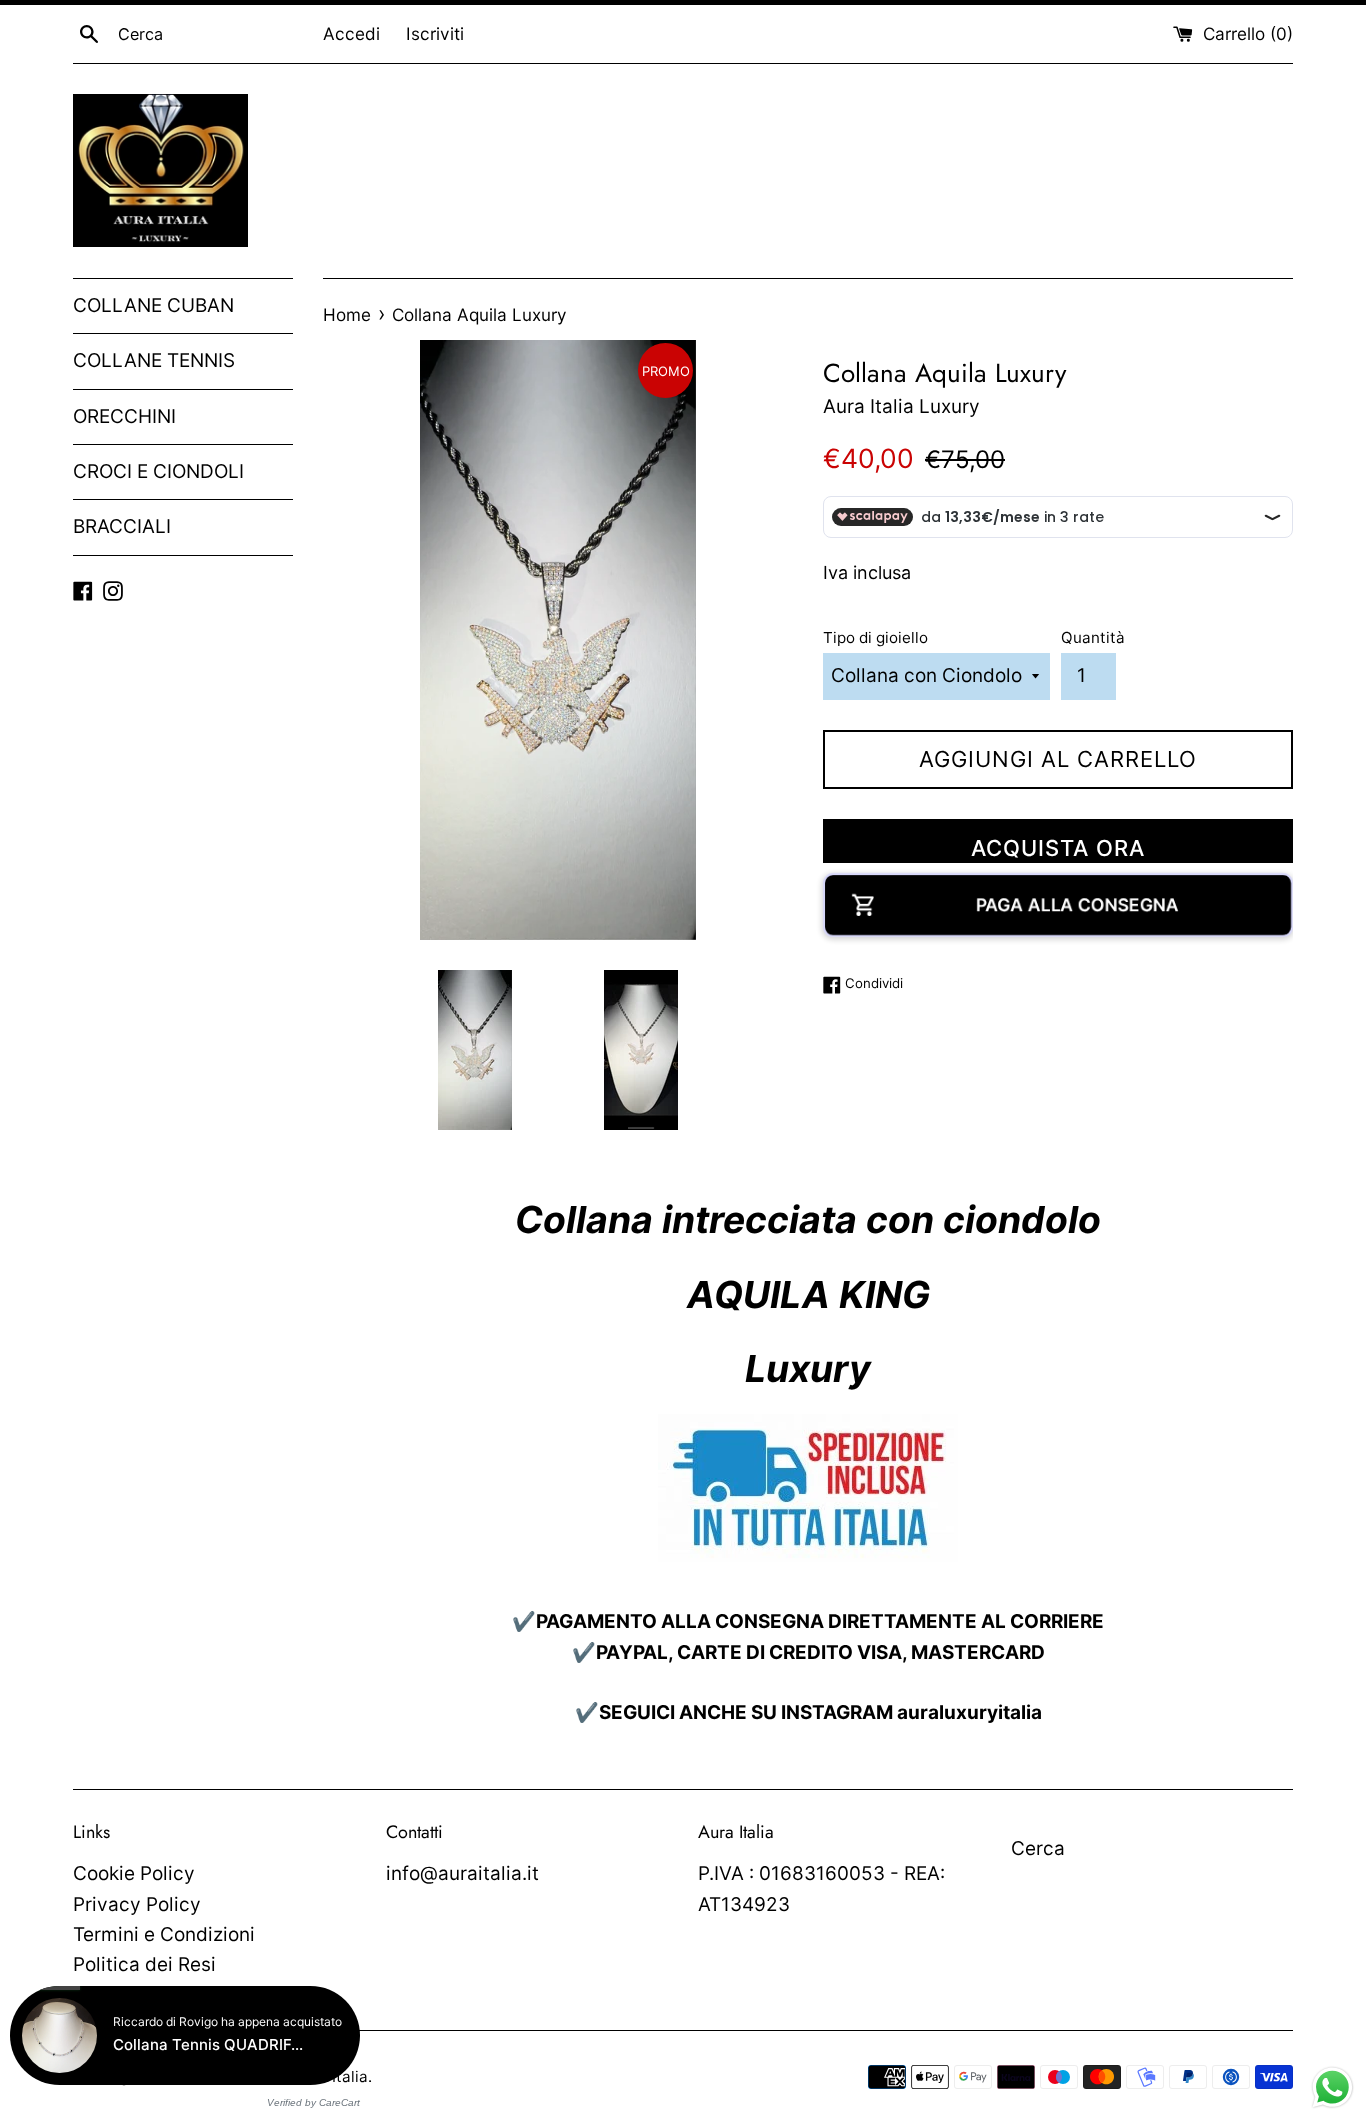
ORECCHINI (124, 416)
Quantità (1093, 637)
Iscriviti (435, 33)
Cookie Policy (134, 1873)
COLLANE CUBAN (153, 305)
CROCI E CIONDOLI (158, 471)
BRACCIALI (122, 526)
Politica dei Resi (144, 1964)
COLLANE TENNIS (154, 360)
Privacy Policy (137, 1904)
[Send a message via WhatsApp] (1332, 2087)
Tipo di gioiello (875, 637)
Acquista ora (1058, 848)
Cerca (1038, 1848)
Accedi (351, 33)
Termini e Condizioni (164, 1934)
